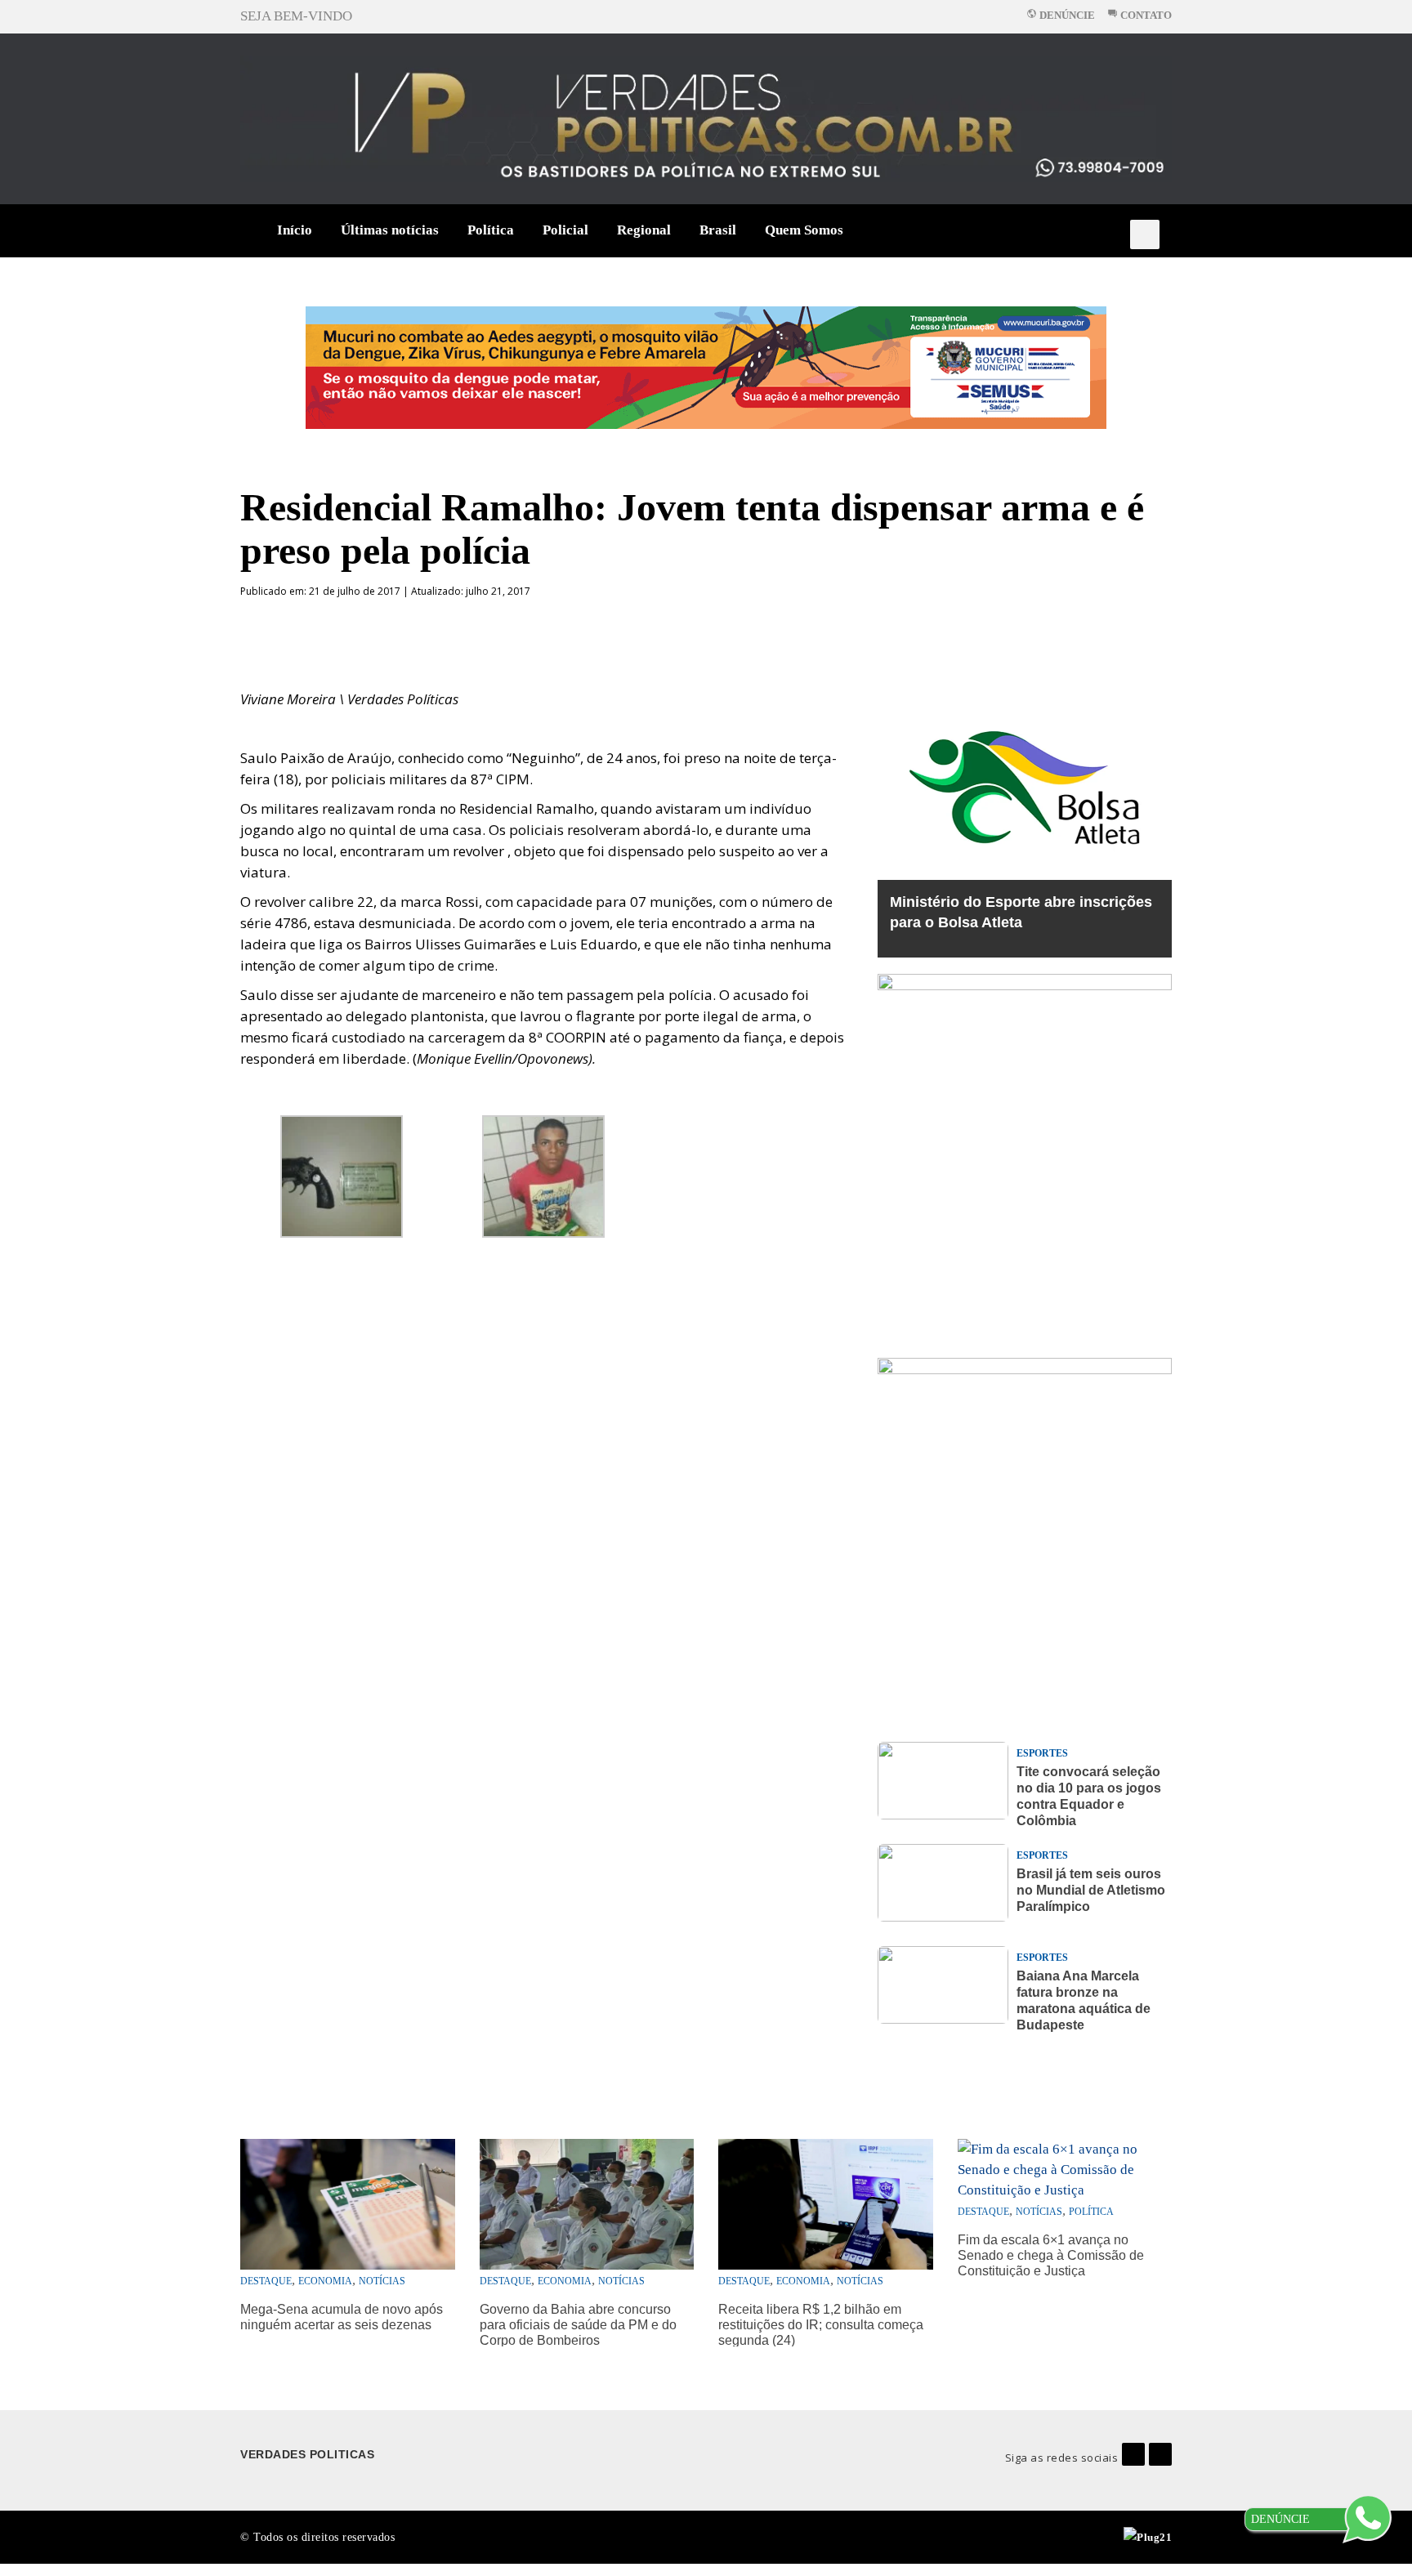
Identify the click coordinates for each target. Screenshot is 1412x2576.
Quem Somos (804, 230)
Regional (644, 230)
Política (491, 230)
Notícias (382, 2281)
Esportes (1042, 1753)
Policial (565, 230)
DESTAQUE (266, 2281)
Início (295, 230)
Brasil (718, 230)
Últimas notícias (390, 230)
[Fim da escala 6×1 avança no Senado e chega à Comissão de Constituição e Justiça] (1065, 2168)
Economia (325, 2281)
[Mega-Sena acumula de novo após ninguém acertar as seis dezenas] (348, 2203)
